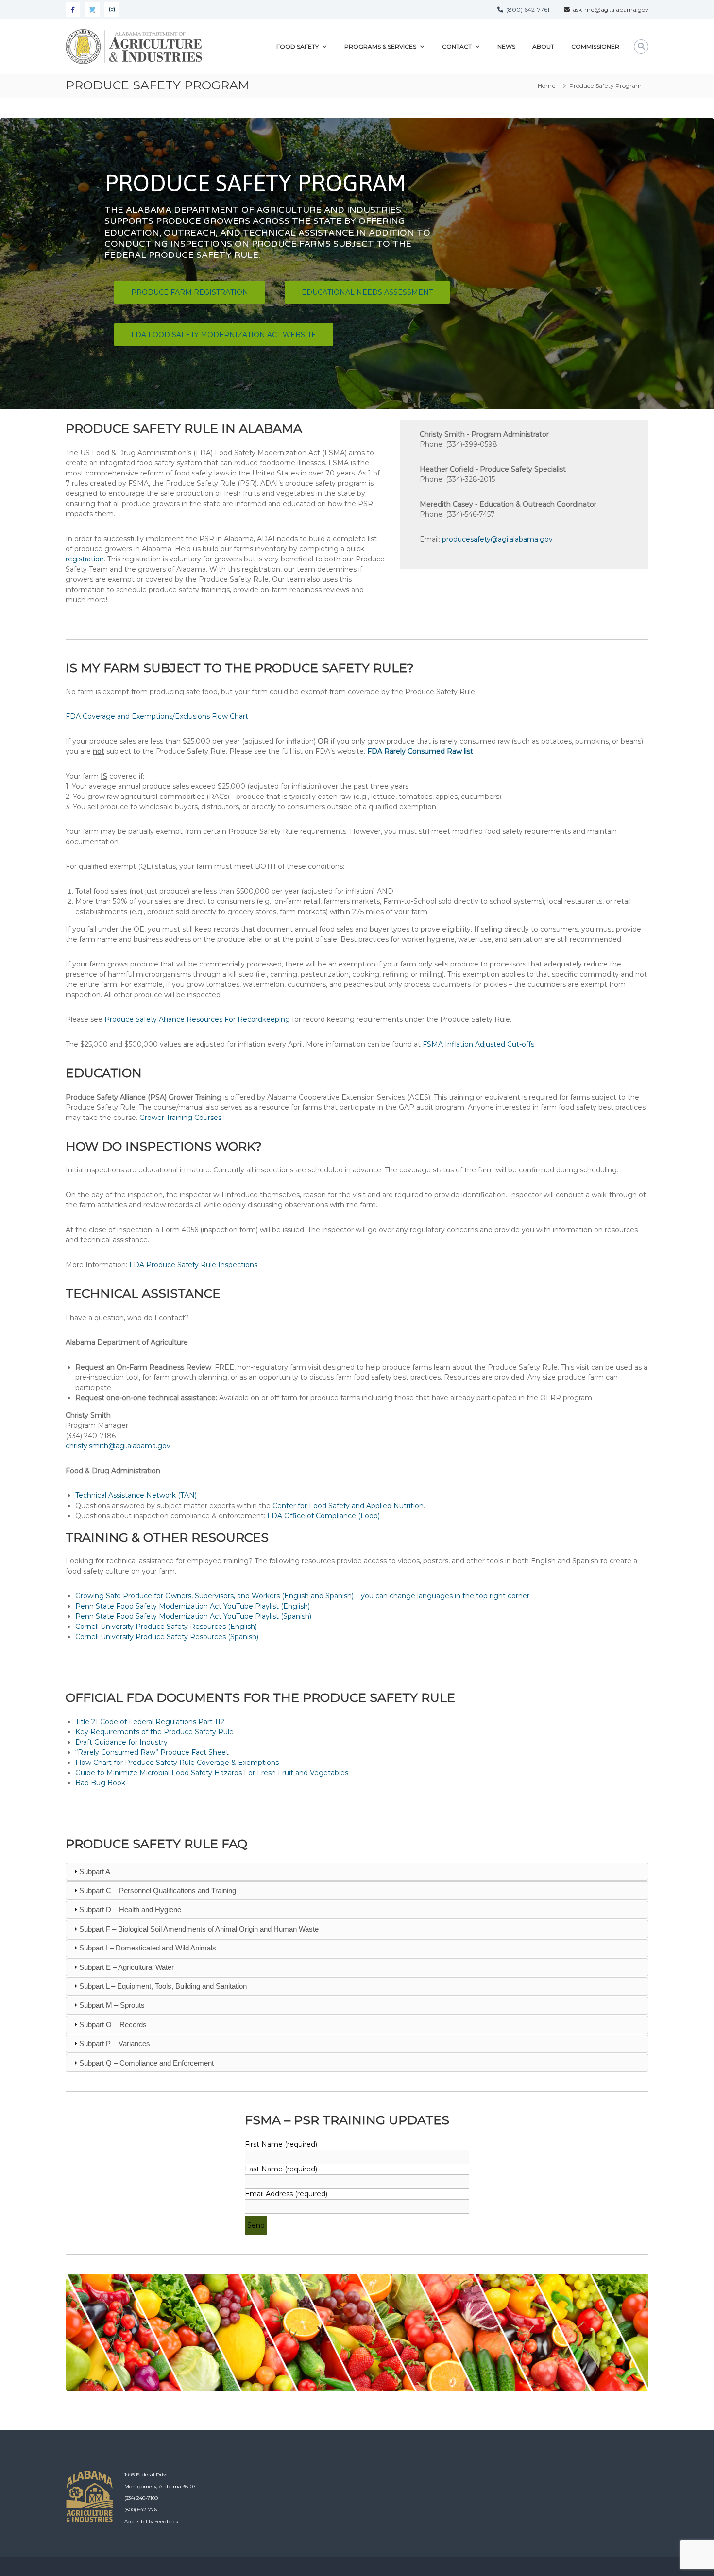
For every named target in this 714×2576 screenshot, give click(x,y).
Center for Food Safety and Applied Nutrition (348, 1506)
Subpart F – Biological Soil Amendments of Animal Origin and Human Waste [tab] (199, 1929)
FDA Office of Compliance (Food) (323, 1516)
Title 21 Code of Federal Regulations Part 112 (150, 1722)
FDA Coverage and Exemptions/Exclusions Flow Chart (157, 716)
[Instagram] (112, 10)
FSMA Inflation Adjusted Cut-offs (478, 1044)
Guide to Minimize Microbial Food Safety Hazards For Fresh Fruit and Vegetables (212, 1773)
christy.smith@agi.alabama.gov (118, 1446)
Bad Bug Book (100, 1783)
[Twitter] (92, 10)
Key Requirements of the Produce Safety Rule (154, 1732)
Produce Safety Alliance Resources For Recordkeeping (197, 1019)
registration (85, 559)
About (543, 46)
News (506, 46)
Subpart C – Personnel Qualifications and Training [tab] (158, 1890)
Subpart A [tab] (95, 1872)
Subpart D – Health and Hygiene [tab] (130, 1909)
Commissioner (595, 46)
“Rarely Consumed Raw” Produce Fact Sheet (152, 1752)
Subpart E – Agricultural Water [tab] (127, 1967)
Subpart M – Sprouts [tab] (112, 2005)
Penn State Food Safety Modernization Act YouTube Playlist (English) (193, 1606)
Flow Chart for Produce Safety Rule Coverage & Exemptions (177, 1763)
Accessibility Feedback (151, 2521)
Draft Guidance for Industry (121, 1742)
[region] (357, 264)
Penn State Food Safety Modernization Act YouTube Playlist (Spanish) (193, 1616)
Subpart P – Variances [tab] (115, 2043)
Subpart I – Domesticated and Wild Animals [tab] (148, 1948)
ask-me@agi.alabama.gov (609, 9)
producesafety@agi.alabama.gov (497, 539)
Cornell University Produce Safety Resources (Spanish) (167, 1637)
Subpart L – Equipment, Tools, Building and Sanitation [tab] (163, 1986)
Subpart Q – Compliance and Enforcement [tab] (146, 2063)
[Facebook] (73, 10)
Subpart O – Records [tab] (113, 2025)
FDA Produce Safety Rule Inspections (193, 1265)
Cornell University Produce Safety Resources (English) (166, 1627)
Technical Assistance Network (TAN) (136, 1495)
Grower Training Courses (180, 1118)
